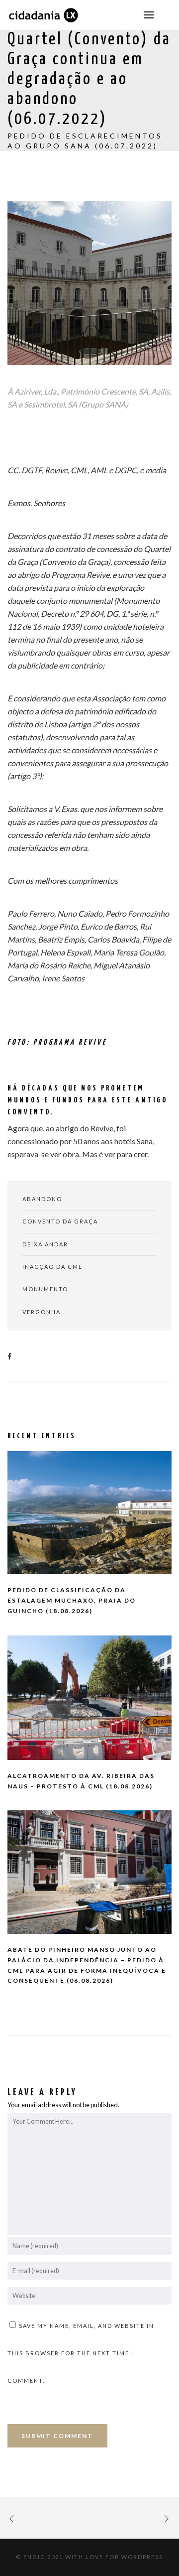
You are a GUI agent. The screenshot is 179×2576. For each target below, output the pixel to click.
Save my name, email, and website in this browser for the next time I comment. (81, 2353)
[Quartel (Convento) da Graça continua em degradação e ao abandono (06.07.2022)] (12, 1356)
